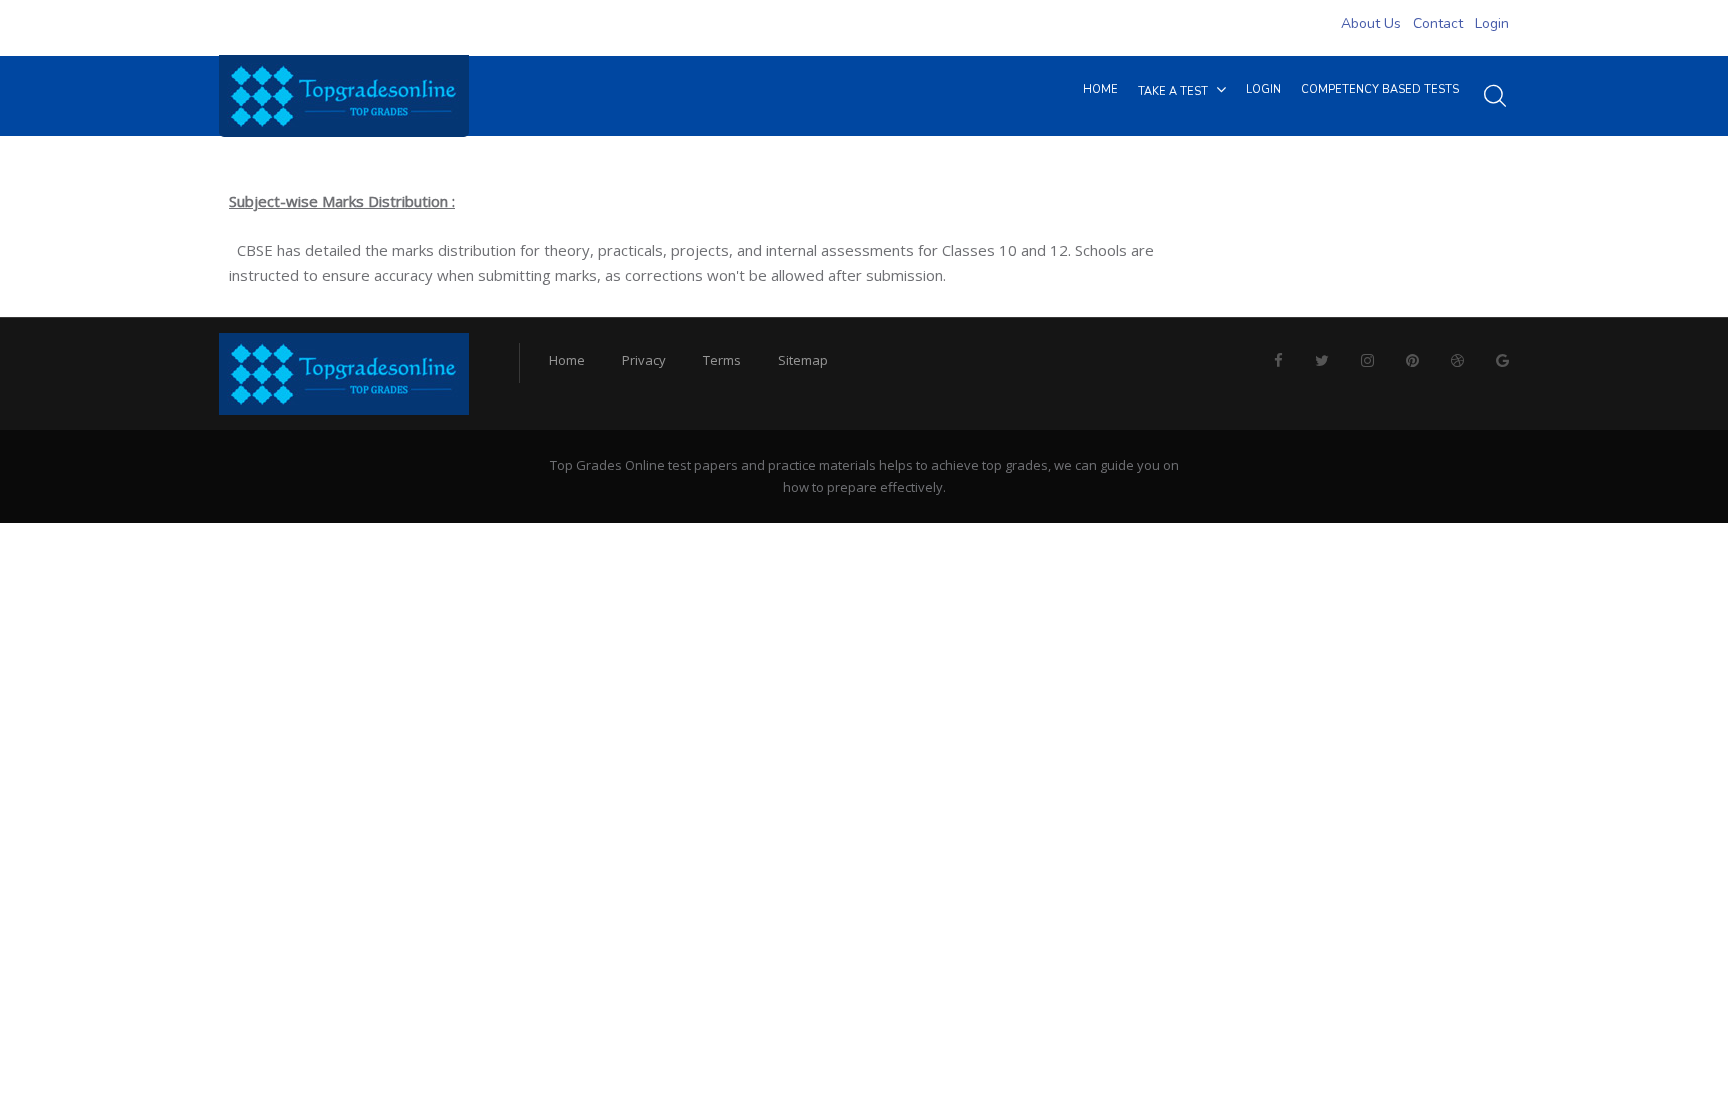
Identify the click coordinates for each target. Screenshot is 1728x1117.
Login (1492, 23)
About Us (1371, 23)
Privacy (644, 360)
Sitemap (803, 360)
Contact (1438, 23)
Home (567, 360)
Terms (722, 360)
